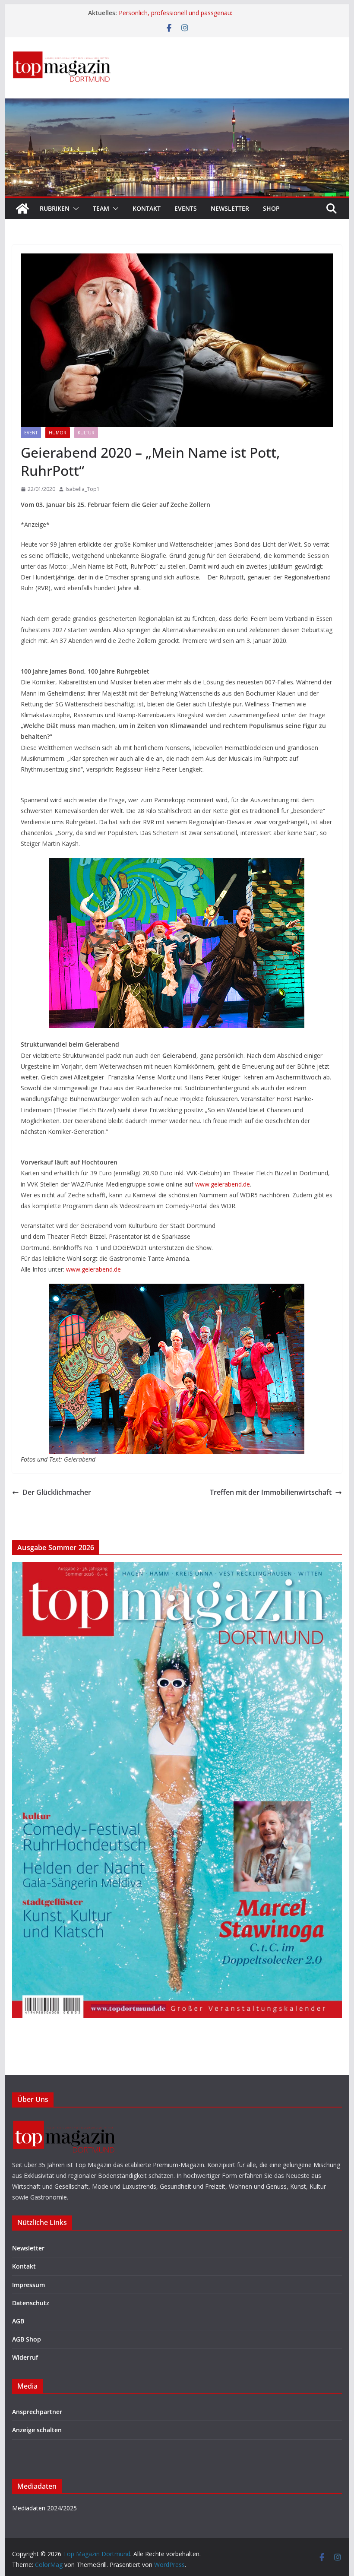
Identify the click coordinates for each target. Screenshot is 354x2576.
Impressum (28, 2285)
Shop (271, 208)
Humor (58, 433)
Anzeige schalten (37, 2430)
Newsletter (230, 208)
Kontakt (147, 208)
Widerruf (25, 2357)
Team (101, 208)
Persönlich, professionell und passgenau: (176, 13)
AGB (18, 2321)
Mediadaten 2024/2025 (44, 2508)
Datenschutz (31, 2303)
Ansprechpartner (37, 2412)
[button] (74, 209)
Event (31, 433)
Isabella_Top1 (83, 489)
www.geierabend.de (223, 1184)
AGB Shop (27, 2339)
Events (186, 208)
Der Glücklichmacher (57, 1492)
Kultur (86, 433)
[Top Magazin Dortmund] (22, 209)
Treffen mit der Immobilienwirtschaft (271, 1492)
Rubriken (55, 208)
